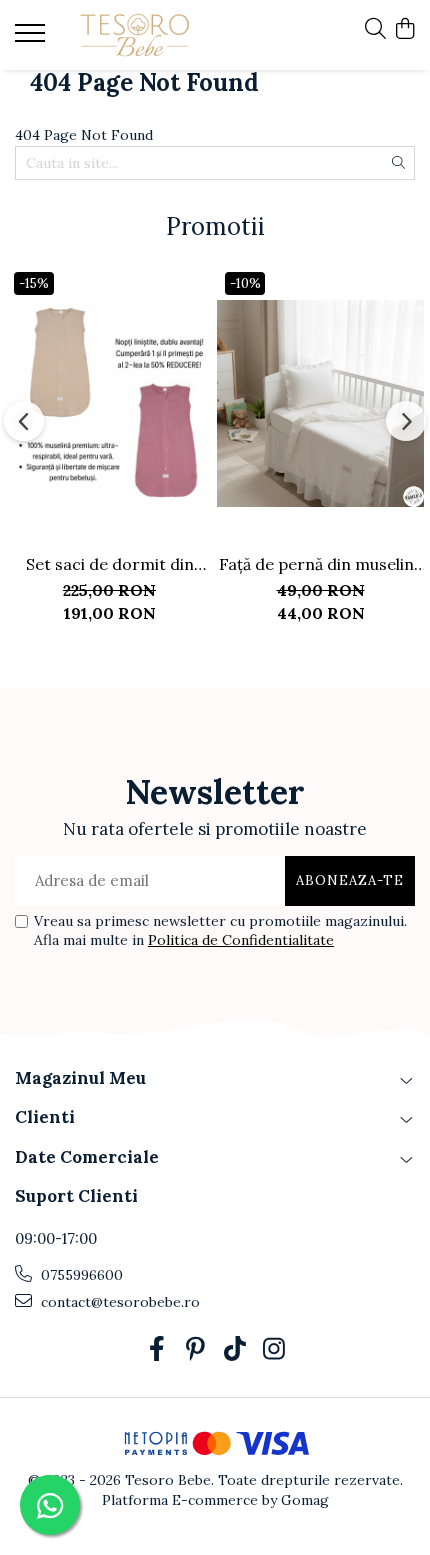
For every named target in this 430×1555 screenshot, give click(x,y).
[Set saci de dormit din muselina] (109, 403)
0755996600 (80, 1275)
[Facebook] (156, 1350)
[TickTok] (234, 1350)
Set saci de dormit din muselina (110, 564)
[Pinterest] (195, 1350)
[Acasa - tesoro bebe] (135, 35)
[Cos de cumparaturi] (404, 30)
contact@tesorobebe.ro (118, 1302)
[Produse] (32, 39)
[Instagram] (273, 1350)
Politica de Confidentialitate (241, 940)
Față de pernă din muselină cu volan (320, 564)
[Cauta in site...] (375, 30)
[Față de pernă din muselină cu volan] (320, 403)
